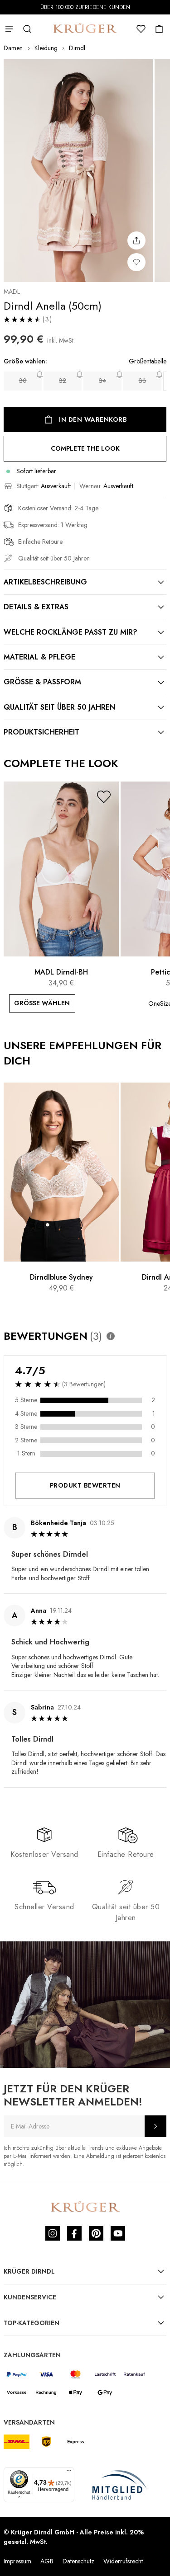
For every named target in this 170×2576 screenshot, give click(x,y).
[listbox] (85, 381)
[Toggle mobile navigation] (9, 29)
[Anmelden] (155, 2126)
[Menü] (69, 2472)
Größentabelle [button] (148, 361)
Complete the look (85, 448)
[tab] (85, 582)
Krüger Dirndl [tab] (29, 2271)
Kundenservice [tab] (30, 2297)
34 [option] (102, 381)
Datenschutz (78, 2561)
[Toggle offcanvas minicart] (159, 29)
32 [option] (63, 381)
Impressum (17, 2561)
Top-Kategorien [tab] (32, 2323)
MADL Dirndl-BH (61, 972)
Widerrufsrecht (123, 2561)
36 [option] (143, 381)
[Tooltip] (111, 1336)
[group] (85, 376)
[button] (104, 797)
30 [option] (23, 381)
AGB (47, 2561)
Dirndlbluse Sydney (61, 1277)
